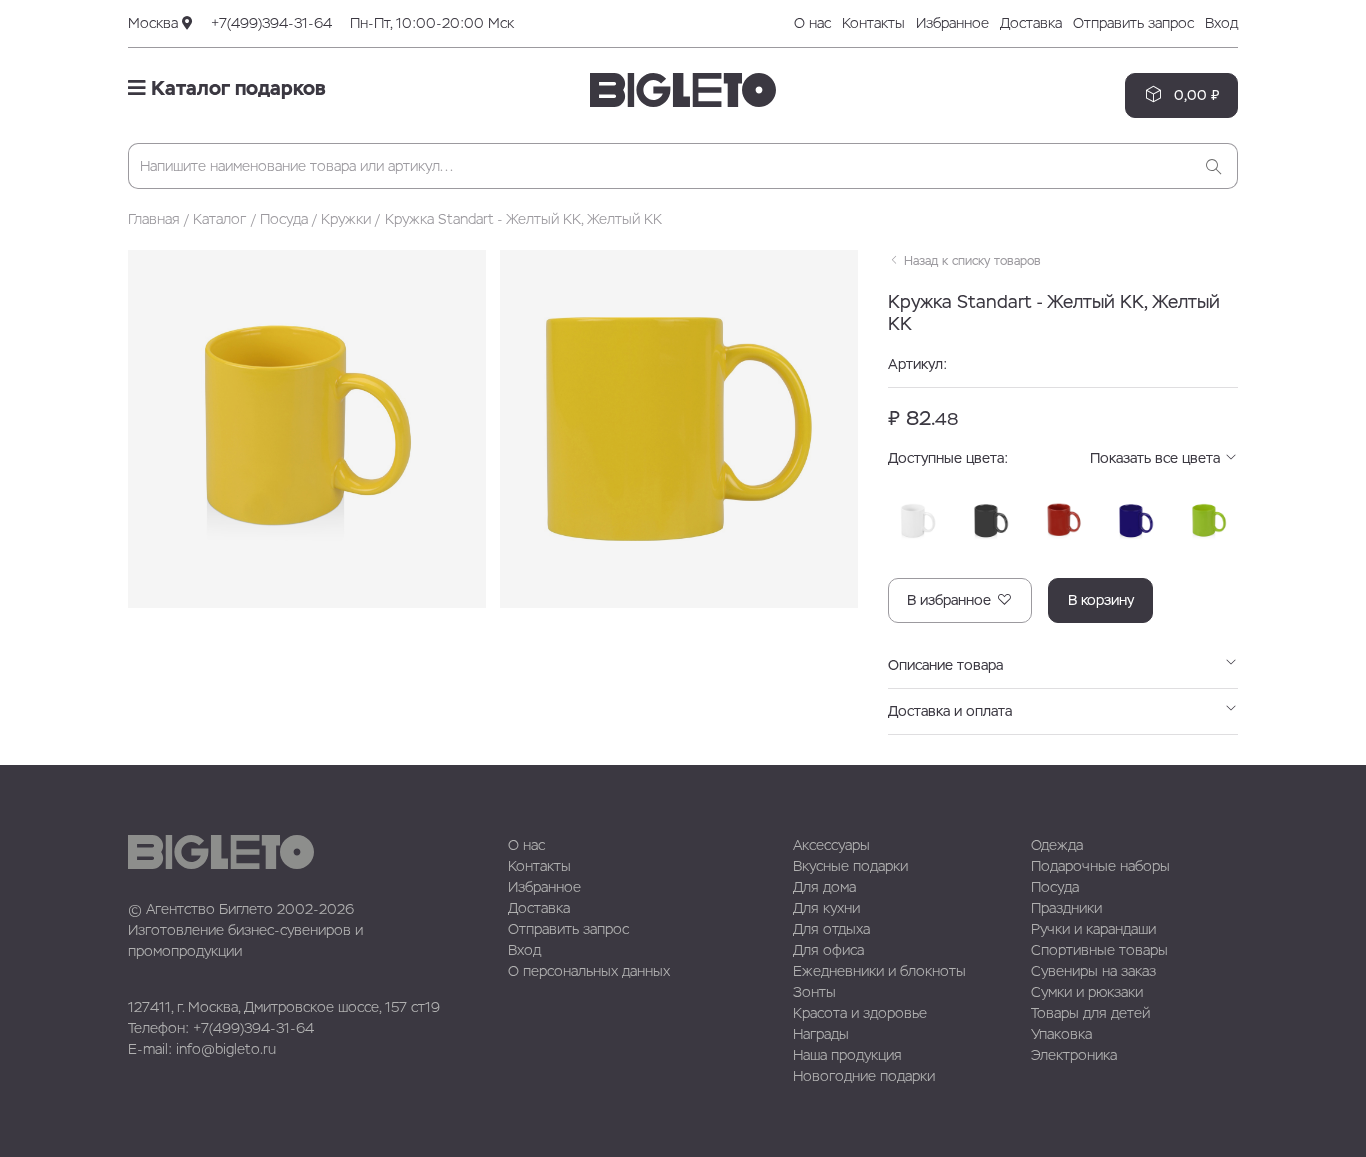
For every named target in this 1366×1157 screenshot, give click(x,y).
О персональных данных (589, 971)
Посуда (284, 219)
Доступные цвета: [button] (1056, 458)
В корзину (1101, 600)
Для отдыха (831, 929)
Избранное (952, 23)
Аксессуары (831, 845)
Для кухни (826, 908)
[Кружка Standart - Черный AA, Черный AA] (991, 521)
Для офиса (828, 950)
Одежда (1057, 845)
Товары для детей (1090, 1013)
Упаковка (1061, 1034)
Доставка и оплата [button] (950, 711)
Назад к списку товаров (970, 261)
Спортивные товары (1099, 950)
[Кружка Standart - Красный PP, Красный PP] (1064, 521)
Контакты (873, 23)
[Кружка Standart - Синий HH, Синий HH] (1136, 521)
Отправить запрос (1133, 23)
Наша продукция (847, 1055)
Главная (154, 219)
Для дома (824, 887)
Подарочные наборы (1100, 866)
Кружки (346, 219)
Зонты (814, 992)
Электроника (1074, 1055)
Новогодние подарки (864, 1076)
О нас (812, 23)
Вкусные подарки (850, 866)
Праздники (1066, 908)
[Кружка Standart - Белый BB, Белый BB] (918, 521)
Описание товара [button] (945, 665)
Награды (821, 1034)
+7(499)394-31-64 (271, 23)
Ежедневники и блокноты (879, 971)
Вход (1221, 23)
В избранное (951, 600)
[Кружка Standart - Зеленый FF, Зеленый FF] (1209, 521)
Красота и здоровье (860, 1013)
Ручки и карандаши (1093, 929)
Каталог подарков (236, 88)
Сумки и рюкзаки (1087, 992)
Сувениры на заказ (1093, 971)
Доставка (1031, 23)
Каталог (219, 219)
